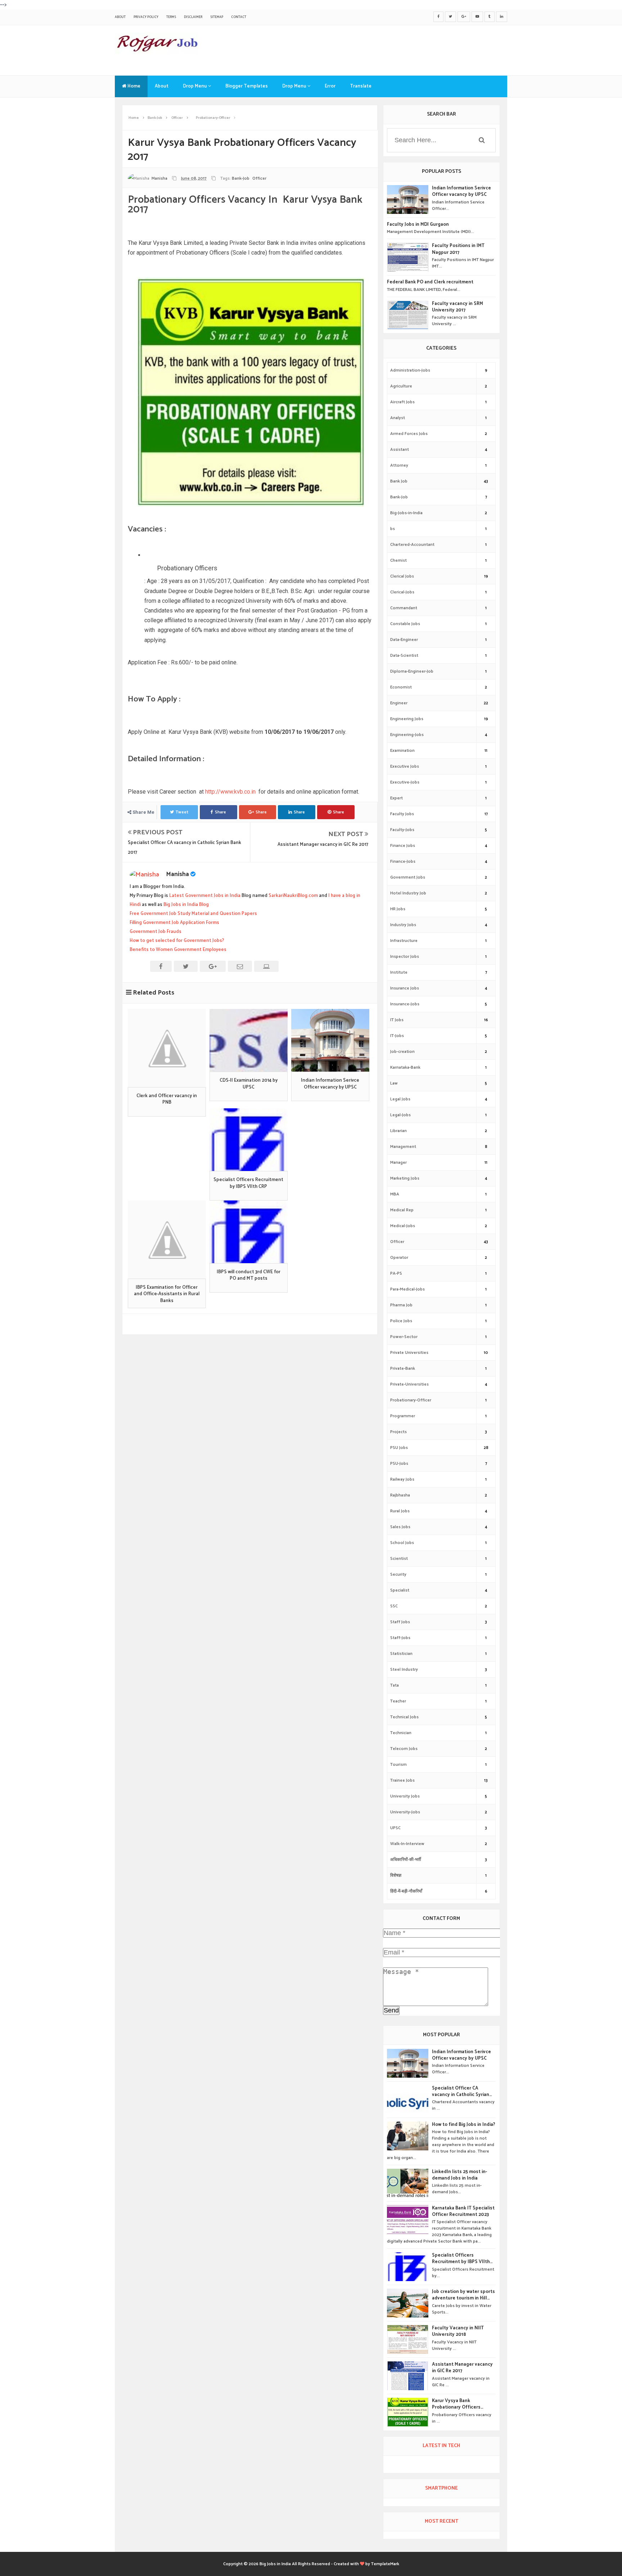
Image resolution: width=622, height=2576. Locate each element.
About (120, 17)
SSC (394, 1606)
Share (220, 812)
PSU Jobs (399, 1448)
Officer (259, 178)
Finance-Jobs (403, 861)
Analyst (398, 418)
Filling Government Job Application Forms (174, 923)
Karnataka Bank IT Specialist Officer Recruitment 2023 (463, 2212)
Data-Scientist (404, 656)
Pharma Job (401, 1305)
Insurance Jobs (405, 988)
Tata (395, 1685)
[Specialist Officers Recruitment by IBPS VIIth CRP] (249, 1140)
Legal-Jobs (400, 1115)
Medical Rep (402, 1210)
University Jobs (405, 1796)
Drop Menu (195, 86)
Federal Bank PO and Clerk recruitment (430, 282)
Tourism (398, 1765)
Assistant (400, 450)
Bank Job (399, 481)
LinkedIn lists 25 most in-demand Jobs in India (459, 2175)
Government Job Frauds (155, 932)
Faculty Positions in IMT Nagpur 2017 (458, 249)
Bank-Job (241, 178)
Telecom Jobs (404, 1749)
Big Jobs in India (275, 2564)
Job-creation (402, 1052)
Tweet (182, 812)
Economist (401, 687)
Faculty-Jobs (402, 830)
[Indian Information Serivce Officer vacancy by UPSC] (330, 1040)
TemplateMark (385, 2564)
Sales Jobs (400, 1527)
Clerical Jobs (402, 576)
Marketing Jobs (405, 1178)
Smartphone (441, 2488)
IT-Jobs (397, 1036)
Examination (402, 751)
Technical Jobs (404, 1717)
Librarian (398, 1131)
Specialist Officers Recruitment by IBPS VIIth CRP (248, 1183)
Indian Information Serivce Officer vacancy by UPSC (330, 1084)
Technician (401, 1733)
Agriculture (401, 386)
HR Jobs (398, 909)
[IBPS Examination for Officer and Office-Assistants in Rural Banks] (167, 1240)
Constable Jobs (405, 624)
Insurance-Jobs (405, 1004)
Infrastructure (404, 941)
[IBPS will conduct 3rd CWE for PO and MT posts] (249, 1232)
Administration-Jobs (410, 370)
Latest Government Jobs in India (205, 896)
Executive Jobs (405, 766)
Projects (398, 1432)
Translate (361, 86)
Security (398, 1574)
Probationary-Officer (411, 1400)
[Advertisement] (376, 49)
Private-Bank (403, 1368)
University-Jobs (405, 1812)
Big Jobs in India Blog (186, 905)
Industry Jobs (403, 925)
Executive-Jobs (405, 782)
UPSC (395, 1828)
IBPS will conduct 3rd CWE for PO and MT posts (249, 1275)
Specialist (400, 1590)
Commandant (404, 608)
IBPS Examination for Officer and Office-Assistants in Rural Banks (167, 1294)
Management (403, 1147)
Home (133, 86)
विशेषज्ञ (396, 1875)
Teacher (398, 1701)
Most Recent (441, 2521)
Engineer (399, 703)
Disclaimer (193, 17)
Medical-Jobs (403, 1226)
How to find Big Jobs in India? (464, 2125)
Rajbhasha (400, 1495)
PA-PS (396, 1273)
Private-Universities (409, 1384)
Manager (398, 1163)
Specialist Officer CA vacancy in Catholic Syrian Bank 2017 (461, 2092)
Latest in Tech (441, 2446)
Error (330, 86)
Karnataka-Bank (405, 1067)
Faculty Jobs (402, 814)
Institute (399, 972)
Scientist (399, 1559)
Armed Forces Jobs (409, 434)
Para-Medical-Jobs (407, 1289)
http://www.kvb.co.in (230, 792)
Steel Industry (404, 1670)
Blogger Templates (247, 86)
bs (393, 529)
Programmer (403, 1416)
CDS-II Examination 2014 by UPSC (249, 1084)
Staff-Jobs (400, 1638)
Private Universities (409, 1353)
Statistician (401, 1654)
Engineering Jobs (407, 719)
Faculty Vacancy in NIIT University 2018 (458, 2332)
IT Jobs (397, 1020)
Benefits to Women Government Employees (178, 950)
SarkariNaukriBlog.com (293, 896)
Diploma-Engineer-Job (412, 671)
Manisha (178, 874)
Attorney (399, 465)
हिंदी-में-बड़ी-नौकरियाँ (406, 1891)
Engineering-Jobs (407, 735)
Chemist (398, 560)
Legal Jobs (400, 1099)
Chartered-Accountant (412, 545)
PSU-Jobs (399, 1464)
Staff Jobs (400, 1622)
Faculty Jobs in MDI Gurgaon (418, 225)
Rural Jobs (400, 1511)
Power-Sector (404, 1337)
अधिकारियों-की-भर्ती (406, 1860)
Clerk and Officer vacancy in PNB (167, 1099)
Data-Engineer (404, 640)
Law (394, 1083)
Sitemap (217, 17)
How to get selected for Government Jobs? (177, 941)
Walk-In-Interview (407, 1844)
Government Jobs (408, 877)
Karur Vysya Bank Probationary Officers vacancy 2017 (456, 2404)
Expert (396, 798)
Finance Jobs (403, 846)
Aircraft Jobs (402, 402)
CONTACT (239, 17)
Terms (171, 17)
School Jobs (402, 1543)
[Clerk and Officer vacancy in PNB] (167, 1048)
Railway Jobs (402, 1479)
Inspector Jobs (405, 957)
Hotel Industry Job (408, 893)
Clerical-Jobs (402, 592)
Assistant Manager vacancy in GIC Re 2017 (323, 845)
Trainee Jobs (402, 1780)
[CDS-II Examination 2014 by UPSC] (249, 1040)
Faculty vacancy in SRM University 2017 (458, 307)
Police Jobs (401, 1321)
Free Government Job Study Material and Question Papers (193, 914)
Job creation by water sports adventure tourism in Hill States (463, 2295)
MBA (395, 1194)
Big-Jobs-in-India (406, 513)
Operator (399, 1258)
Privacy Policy (146, 17)
